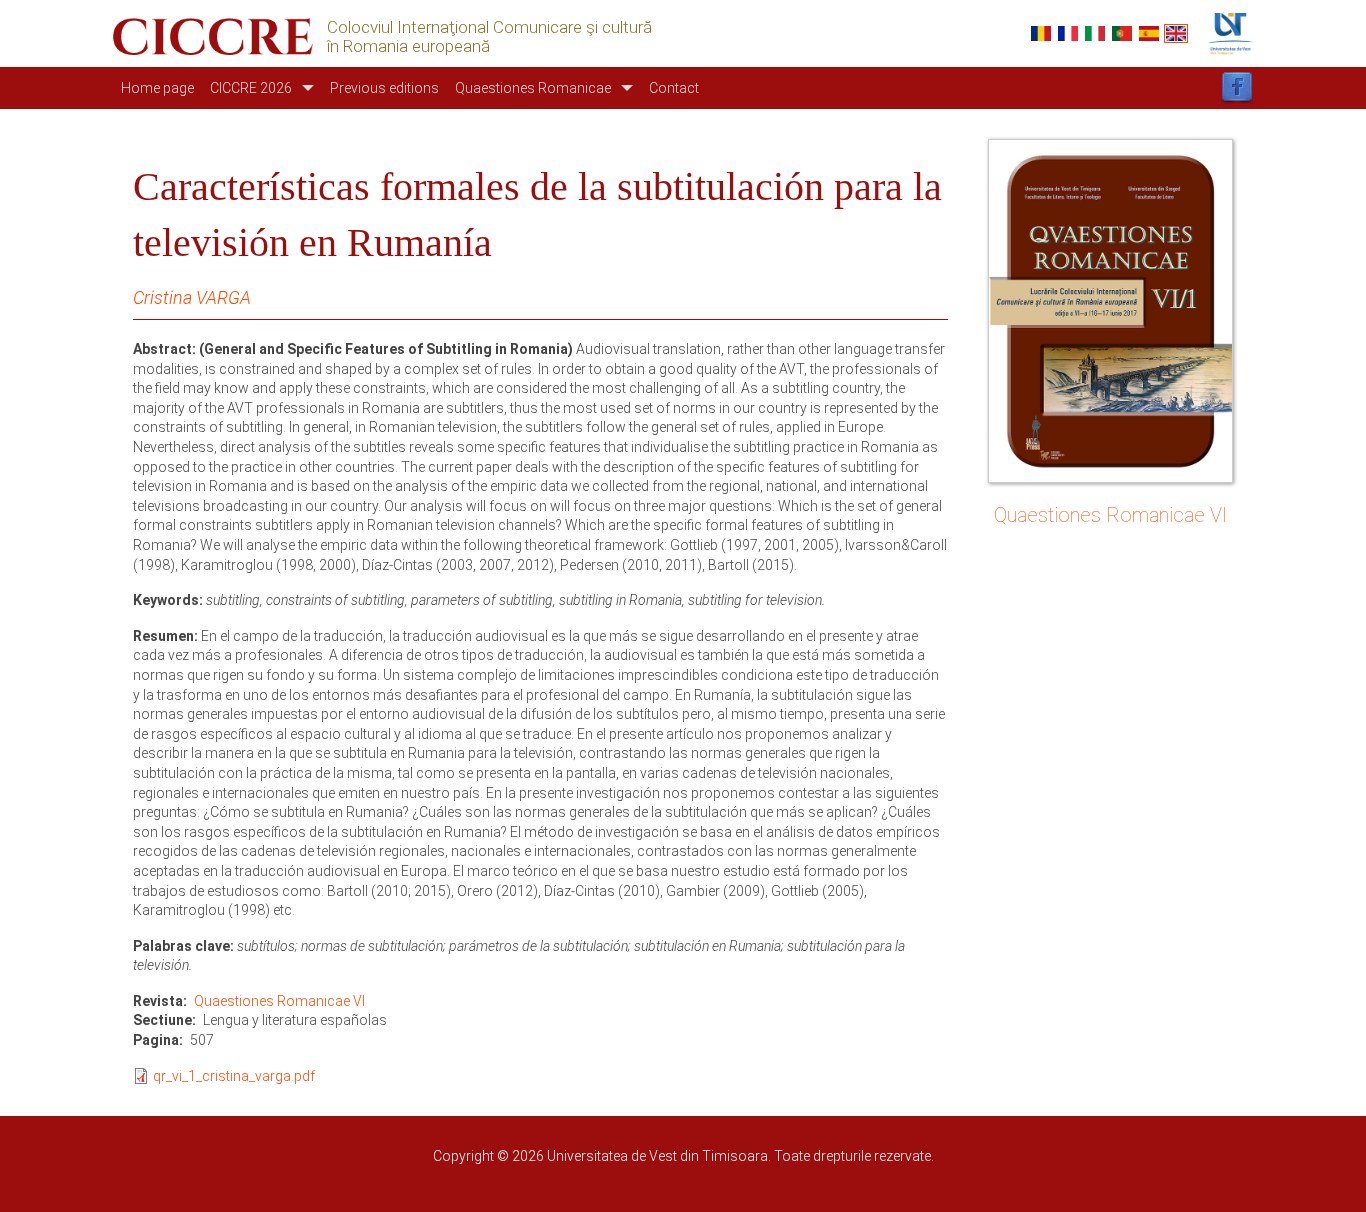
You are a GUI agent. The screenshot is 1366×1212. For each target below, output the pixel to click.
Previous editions (384, 88)
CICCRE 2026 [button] (251, 88)
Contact (674, 88)
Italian (1095, 33)
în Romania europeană (408, 46)
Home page (157, 88)
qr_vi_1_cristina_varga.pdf (234, 1076)
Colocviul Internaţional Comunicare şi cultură (489, 27)
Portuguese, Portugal (1122, 33)
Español (1149, 33)
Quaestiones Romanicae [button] (533, 88)
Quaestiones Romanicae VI (279, 1001)
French (1068, 33)
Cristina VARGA (192, 297)
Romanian (1041, 33)
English (1176, 33)
